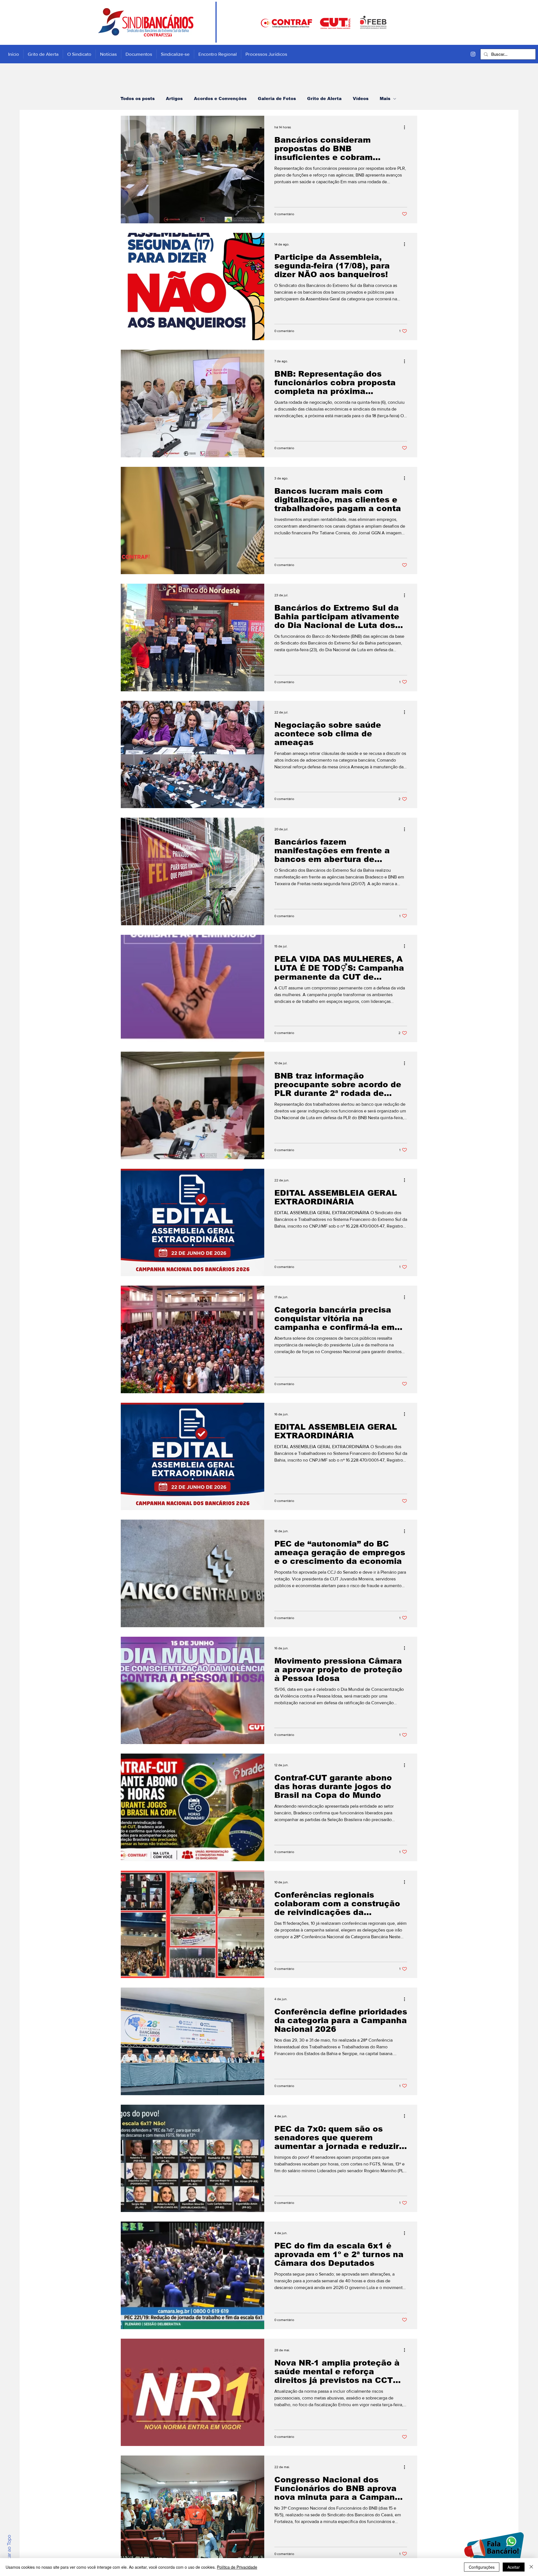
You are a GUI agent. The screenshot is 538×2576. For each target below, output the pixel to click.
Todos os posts (138, 98)
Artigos (174, 98)
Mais (385, 98)
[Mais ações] (406, 127)
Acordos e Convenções (220, 98)
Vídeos (361, 98)
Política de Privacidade (237, 2567)
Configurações (482, 2567)
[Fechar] (531, 2567)
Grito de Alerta (324, 98)
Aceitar (514, 2567)
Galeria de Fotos (277, 98)
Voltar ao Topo (9, 2551)
